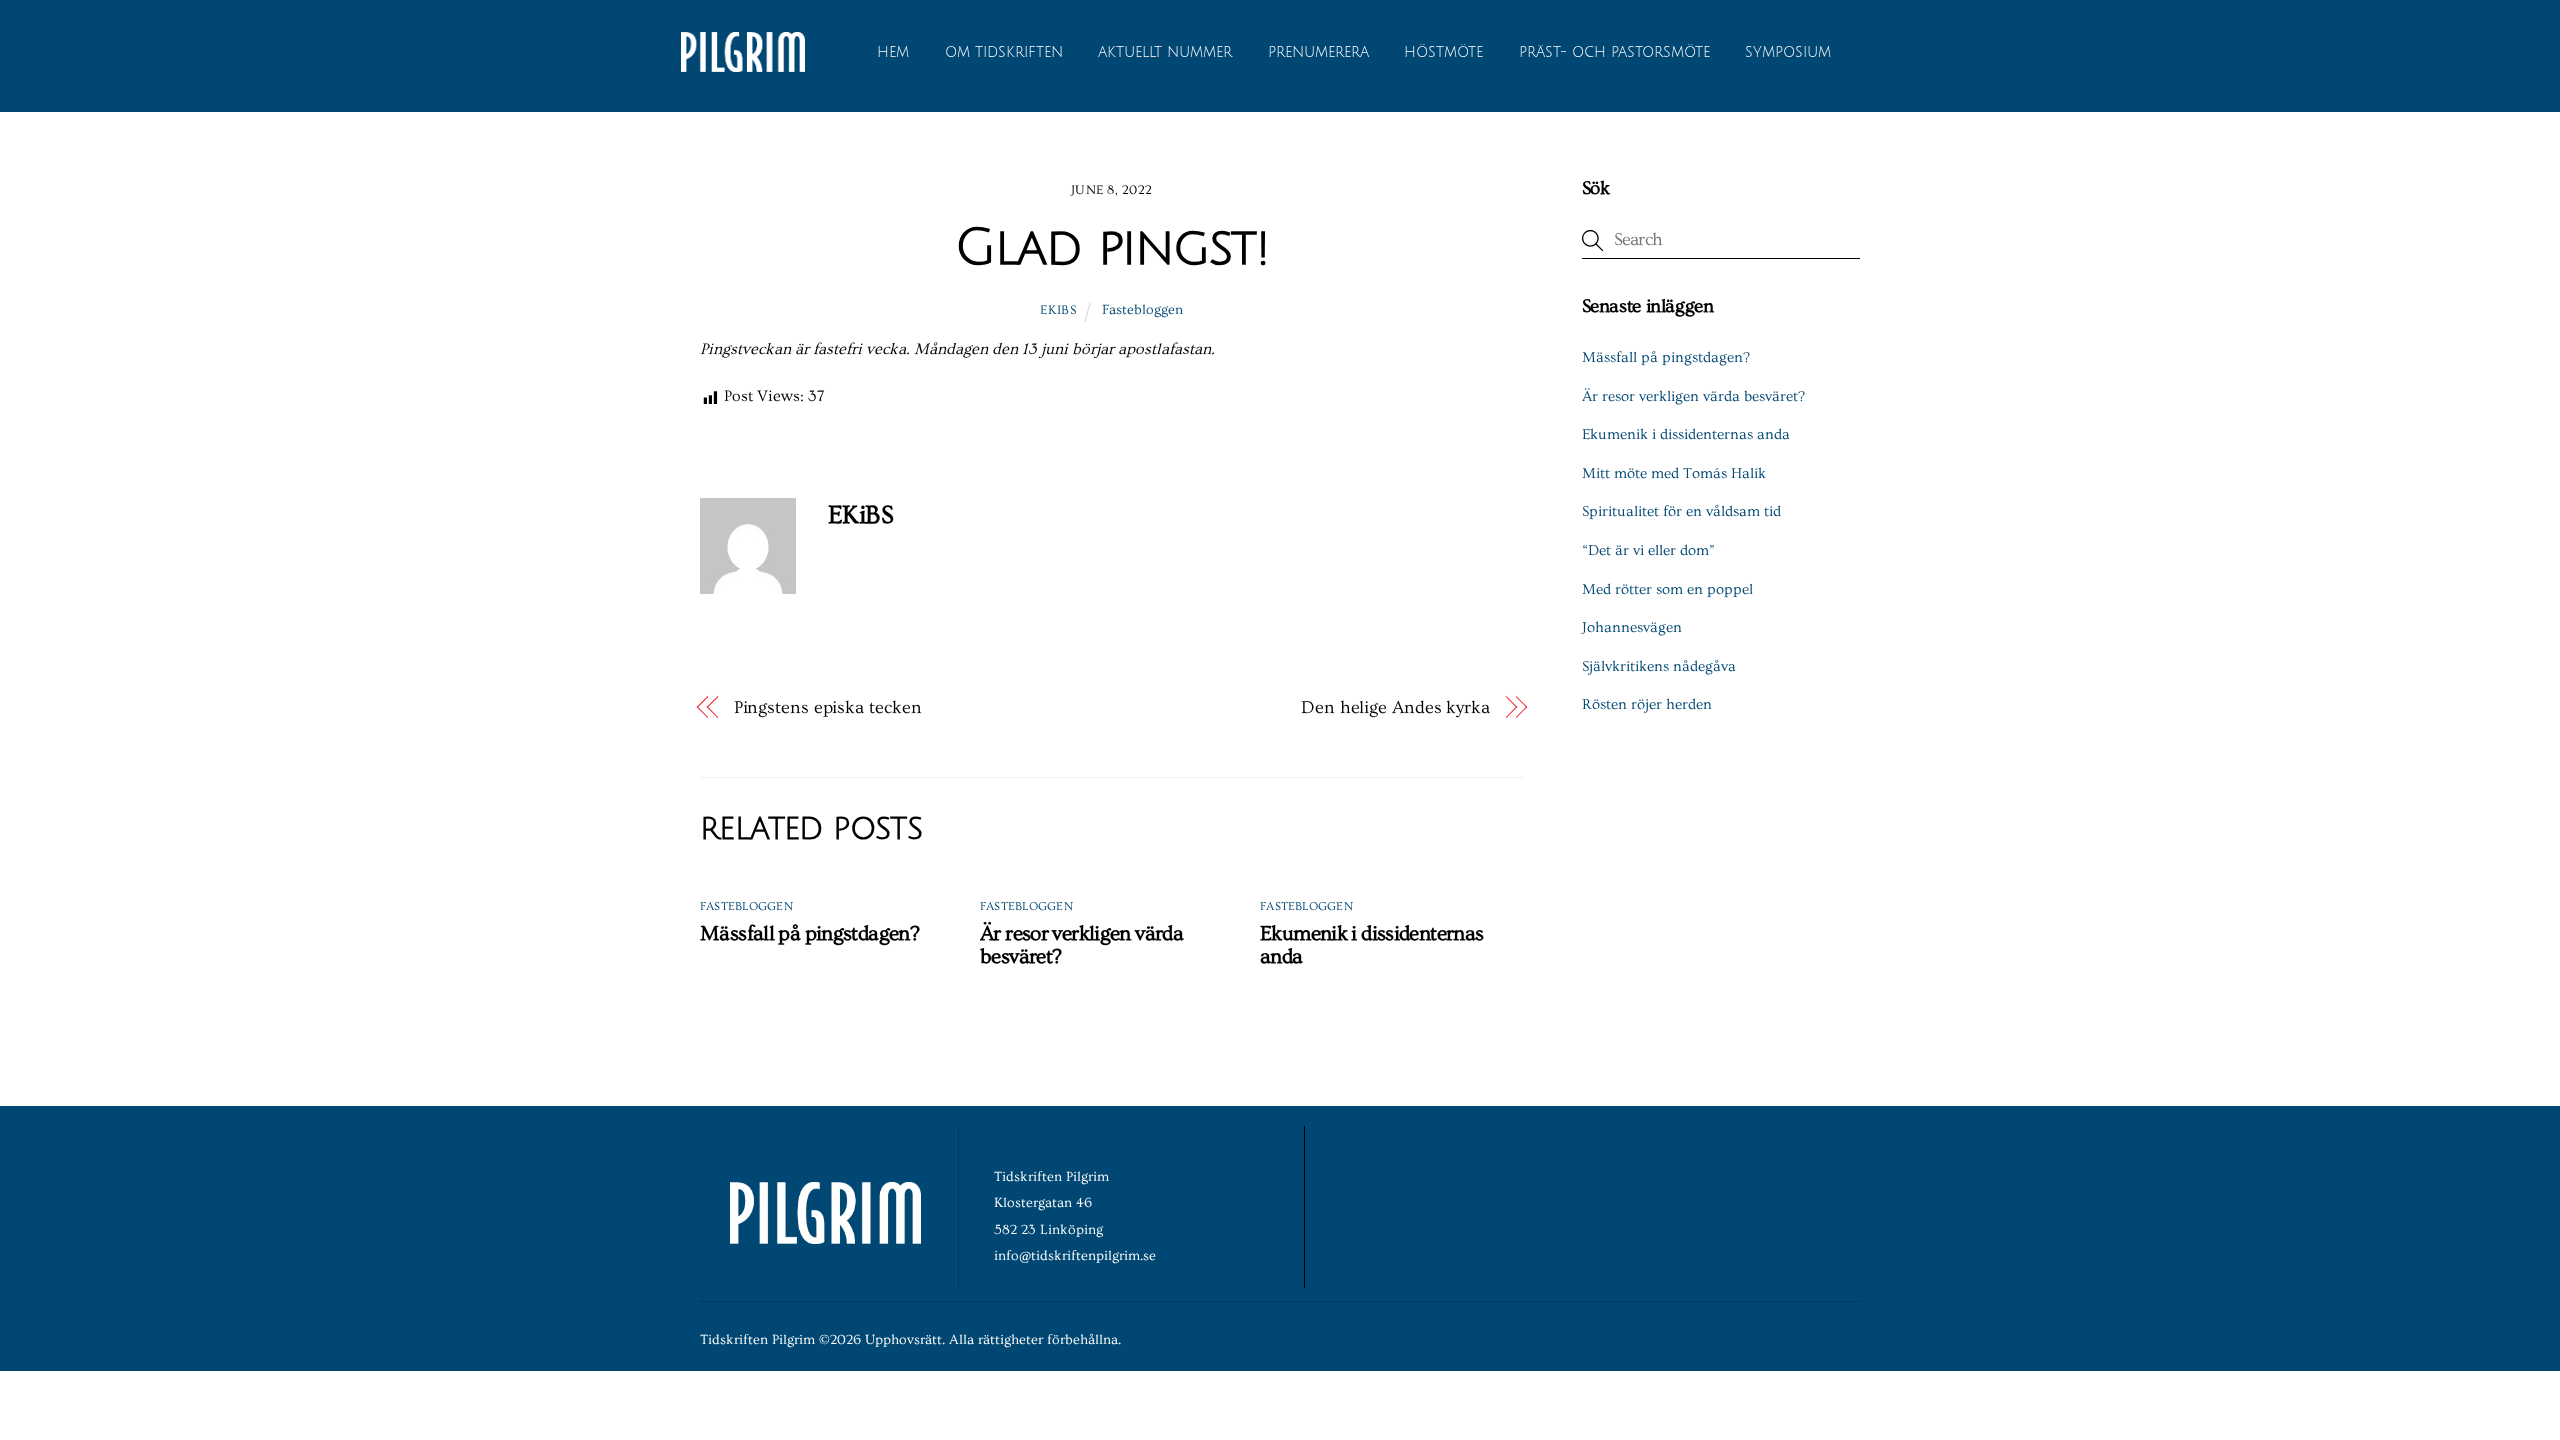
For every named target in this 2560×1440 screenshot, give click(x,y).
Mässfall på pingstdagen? (809, 933)
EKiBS (1058, 310)
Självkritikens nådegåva (1659, 666)
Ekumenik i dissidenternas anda (1686, 434)
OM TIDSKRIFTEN (1004, 52)
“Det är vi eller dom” (1648, 550)
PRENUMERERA (1318, 52)
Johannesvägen (1632, 627)
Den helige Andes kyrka (1395, 707)
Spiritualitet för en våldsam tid (1681, 511)
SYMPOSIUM (1788, 52)
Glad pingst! (1111, 248)
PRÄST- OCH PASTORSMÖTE (1614, 52)
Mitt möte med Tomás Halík (1674, 473)
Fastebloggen (1142, 310)
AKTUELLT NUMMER (1165, 52)
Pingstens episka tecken (828, 707)
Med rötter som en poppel (1667, 589)
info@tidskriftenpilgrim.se (1075, 1256)
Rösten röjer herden (1647, 704)
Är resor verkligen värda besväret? (1693, 396)
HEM (893, 52)
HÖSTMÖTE (1443, 52)
